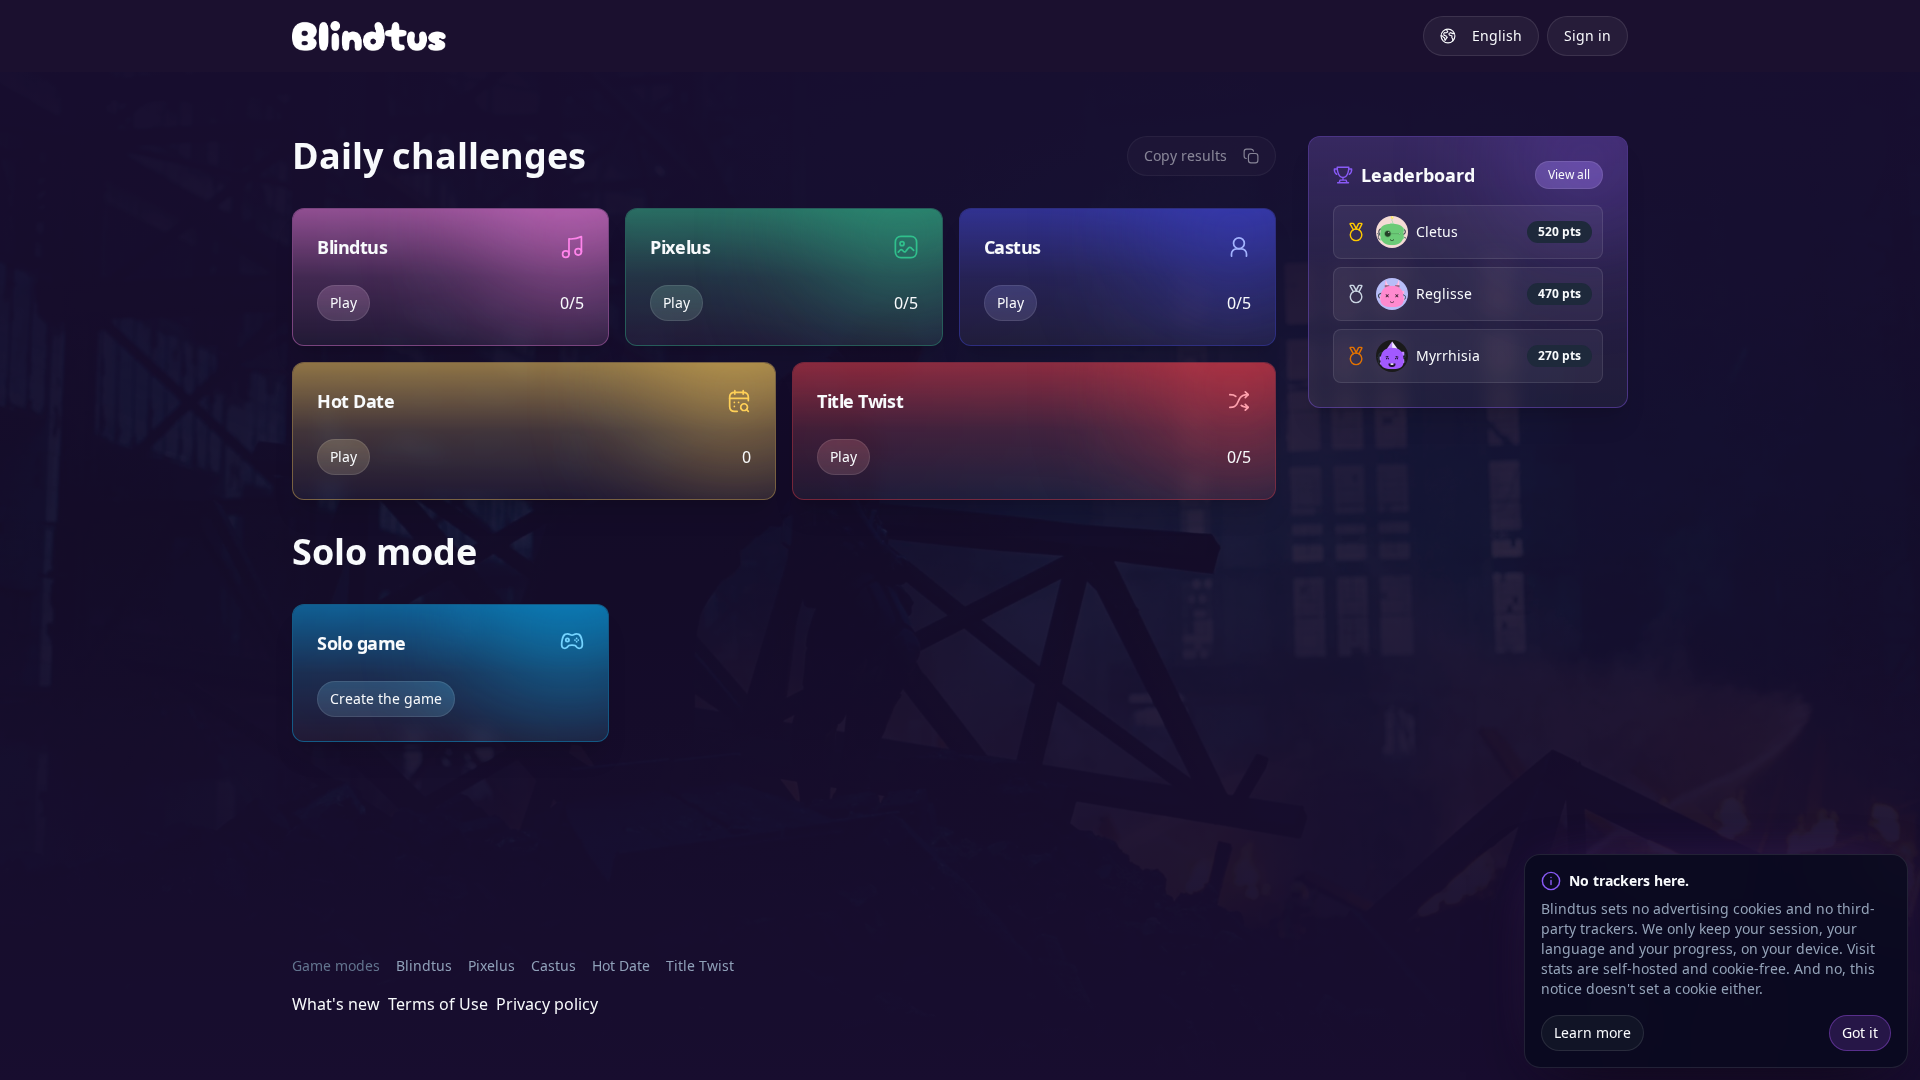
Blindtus (424, 965)
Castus (553, 965)
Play (343, 302)
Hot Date (621, 965)
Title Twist (700, 965)
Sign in (1587, 35)
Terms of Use (438, 1004)
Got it (1860, 1032)
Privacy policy (547, 1004)
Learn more (1592, 1032)
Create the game (386, 698)
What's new (336, 1004)
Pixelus (491, 965)
